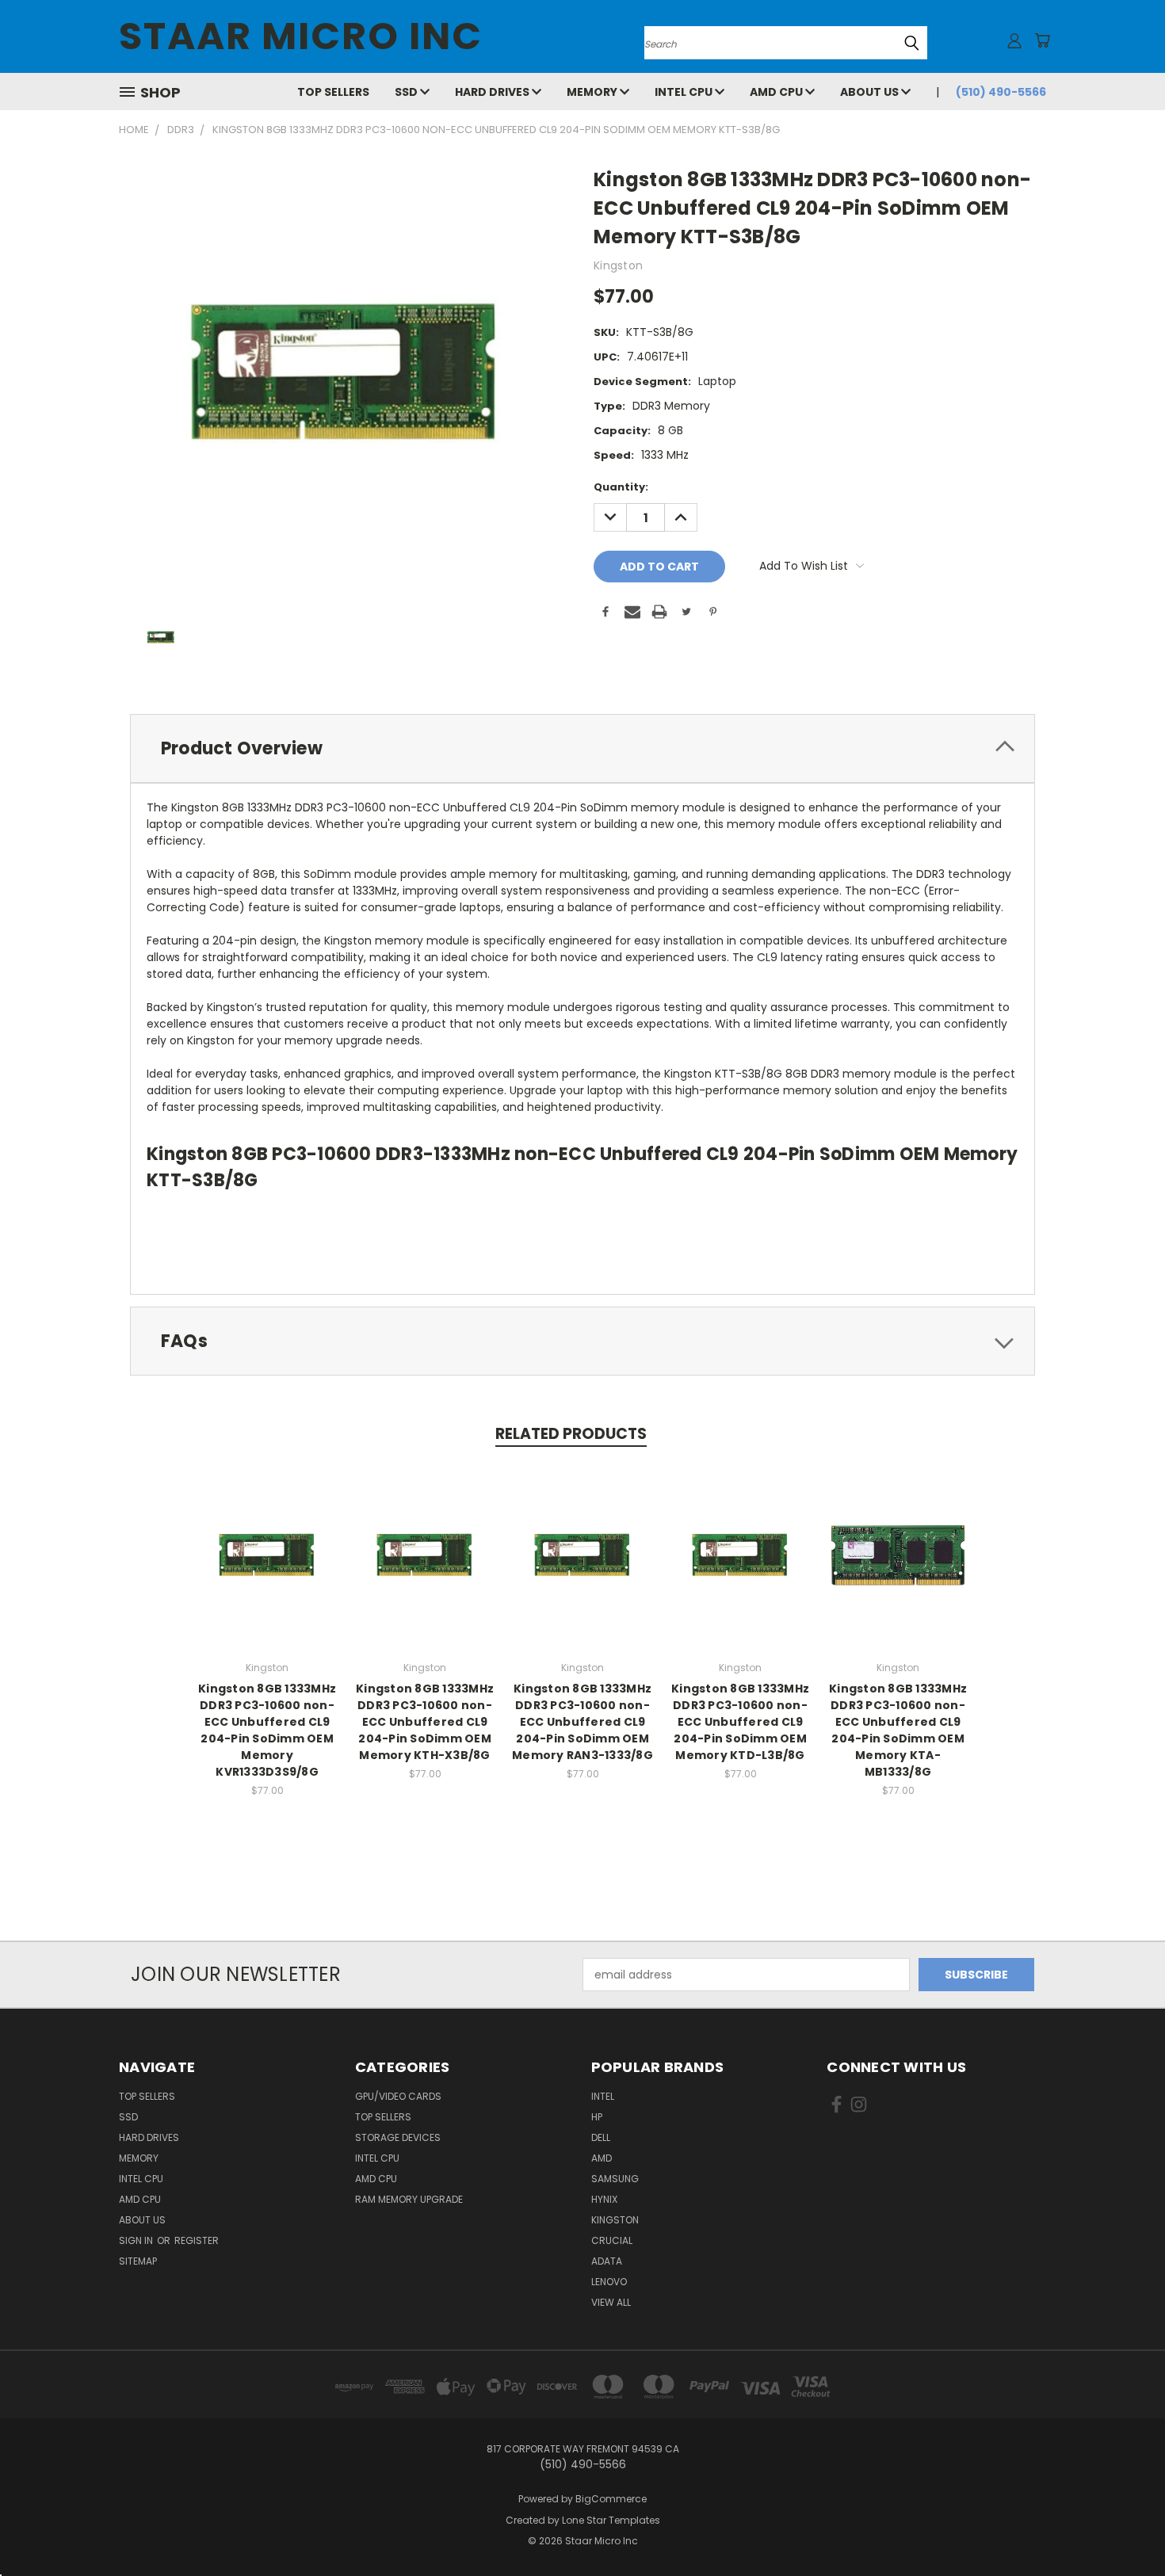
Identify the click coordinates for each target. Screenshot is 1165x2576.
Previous (1123, 2526)
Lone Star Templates (611, 2520)
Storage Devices (398, 2137)
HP (597, 2117)
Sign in (137, 2240)
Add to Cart (267, 1568)
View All (611, 2302)
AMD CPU (777, 92)
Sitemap (138, 2261)
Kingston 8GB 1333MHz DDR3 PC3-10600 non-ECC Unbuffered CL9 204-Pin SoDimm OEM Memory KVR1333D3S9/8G (267, 1730)
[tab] (582, 748)
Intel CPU (685, 92)
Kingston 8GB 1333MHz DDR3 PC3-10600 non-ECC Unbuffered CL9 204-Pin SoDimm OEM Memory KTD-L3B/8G (740, 1722)
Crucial (612, 2240)
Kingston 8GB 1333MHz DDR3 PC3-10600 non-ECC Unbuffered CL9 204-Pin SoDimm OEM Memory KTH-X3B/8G (425, 1722)
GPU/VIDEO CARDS (398, 2096)
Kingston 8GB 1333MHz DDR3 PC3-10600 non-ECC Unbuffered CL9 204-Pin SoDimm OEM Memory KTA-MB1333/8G (898, 1730)
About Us (871, 92)
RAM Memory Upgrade (409, 2199)
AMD (602, 2158)
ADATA (607, 2261)
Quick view (267, 1538)
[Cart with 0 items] (1042, 40)
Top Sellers (333, 92)
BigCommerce (611, 2499)
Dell (601, 2137)
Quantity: (621, 487)
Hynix (604, 2199)
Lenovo (609, 2282)
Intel (603, 2096)
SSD (407, 92)
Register (197, 2240)
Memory (593, 92)
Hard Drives (493, 92)
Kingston (615, 2220)
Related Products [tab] (571, 1434)
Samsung (615, 2179)
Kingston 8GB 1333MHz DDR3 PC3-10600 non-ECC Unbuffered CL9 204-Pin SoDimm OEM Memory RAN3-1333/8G (582, 1722)
